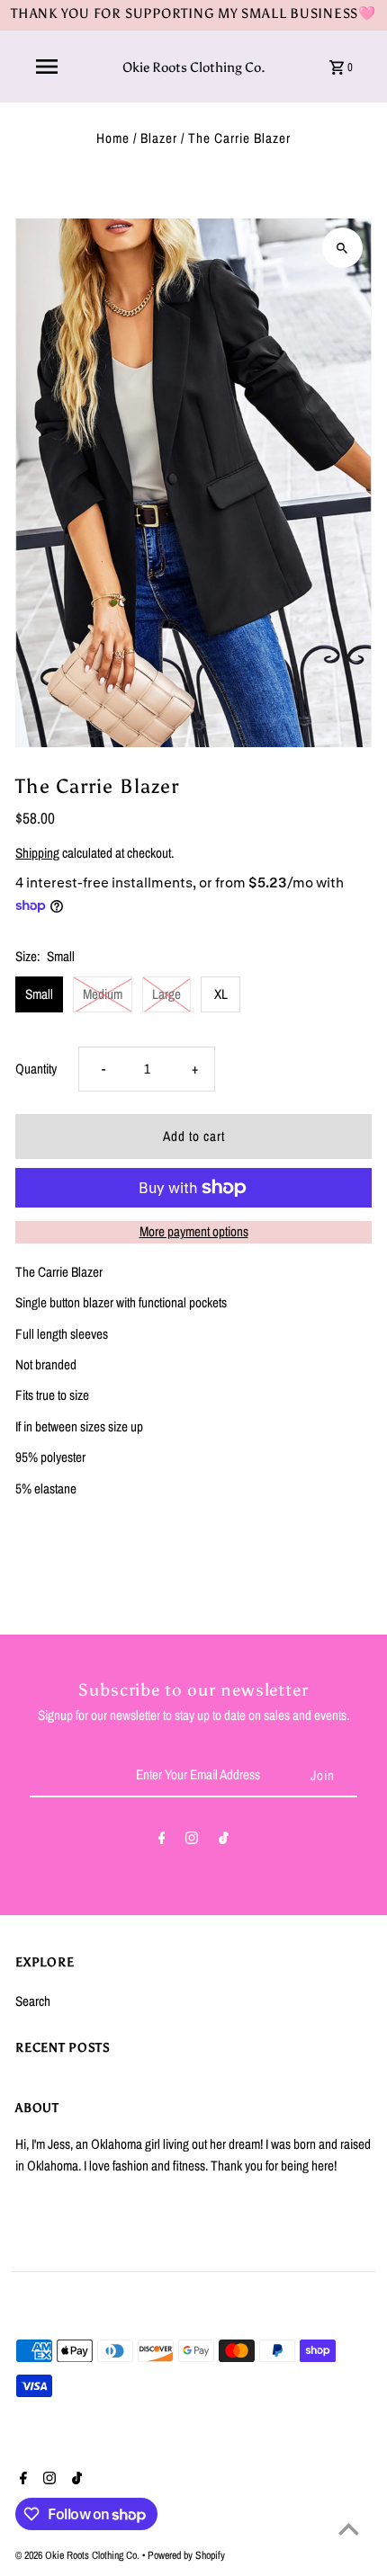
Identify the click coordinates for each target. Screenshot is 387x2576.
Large (166, 994)
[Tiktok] (224, 1841)
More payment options (194, 1231)
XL (221, 994)
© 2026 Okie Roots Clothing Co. (79, 2555)
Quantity (36, 1069)
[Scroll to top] (349, 2529)
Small (39, 994)
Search (33, 2001)
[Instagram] (192, 1841)
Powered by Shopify (186, 2555)
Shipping (37, 853)
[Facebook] (162, 1841)
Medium (103, 994)
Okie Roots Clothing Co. (194, 67)
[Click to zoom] (342, 248)
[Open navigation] (47, 67)
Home (113, 138)
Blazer (159, 138)
